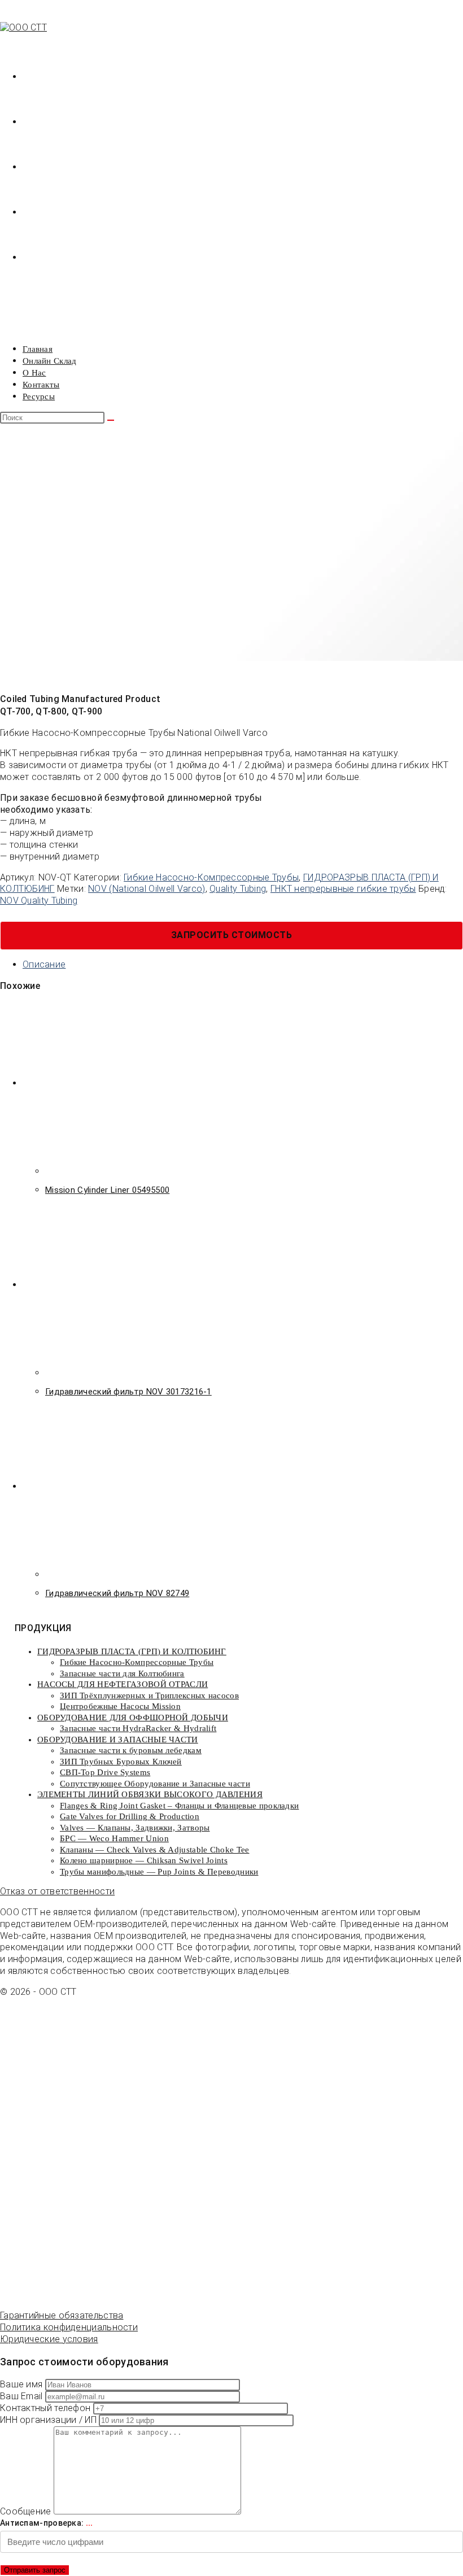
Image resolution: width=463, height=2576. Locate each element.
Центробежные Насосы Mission (120, 1706)
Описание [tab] (44, 964)
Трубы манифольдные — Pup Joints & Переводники (159, 1872)
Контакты (41, 385)
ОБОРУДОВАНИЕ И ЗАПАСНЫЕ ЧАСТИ (118, 1740)
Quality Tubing (238, 889)
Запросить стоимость (232, 935)
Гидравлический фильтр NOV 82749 (117, 1593)
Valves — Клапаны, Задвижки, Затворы (135, 1828)
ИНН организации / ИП (49, 2420)
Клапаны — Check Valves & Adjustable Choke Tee (155, 1850)
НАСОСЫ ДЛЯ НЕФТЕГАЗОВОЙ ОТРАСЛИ (123, 1684)
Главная (38, 349)
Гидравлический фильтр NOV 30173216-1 (128, 1392)
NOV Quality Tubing (39, 901)
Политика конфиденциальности (69, 2327)
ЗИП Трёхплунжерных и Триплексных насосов (149, 1695)
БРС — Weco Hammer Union (114, 1838)
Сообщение (27, 2511)
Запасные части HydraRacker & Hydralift (138, 1728)
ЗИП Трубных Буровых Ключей (121, 1762)
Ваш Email (23, 2396)
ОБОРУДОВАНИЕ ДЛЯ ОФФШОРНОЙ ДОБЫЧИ (133, 1718)
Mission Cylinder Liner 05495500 (107, 1190)
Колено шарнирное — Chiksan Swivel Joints (144, 1860)
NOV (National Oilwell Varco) (147, 889)
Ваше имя (23, 2384)
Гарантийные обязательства (62, 2315)
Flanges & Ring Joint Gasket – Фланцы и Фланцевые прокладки (179, 1806)
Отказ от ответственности (57, 1891)
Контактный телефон (47, 2408)
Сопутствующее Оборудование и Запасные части (155, 1784)
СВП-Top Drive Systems (105, 1772)
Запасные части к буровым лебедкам (131, 1750)
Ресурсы (39, 396)
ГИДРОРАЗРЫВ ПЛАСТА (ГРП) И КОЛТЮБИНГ (132, 1651)
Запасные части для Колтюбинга (122, 1673)
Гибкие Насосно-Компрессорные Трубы (211, 877)
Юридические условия (49, 2339)
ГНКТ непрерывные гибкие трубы (343, 889)
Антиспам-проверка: (47, 2523)
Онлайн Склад (50, 361)
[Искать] (111, 420)
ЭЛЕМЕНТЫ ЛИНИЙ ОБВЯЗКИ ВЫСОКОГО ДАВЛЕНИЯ (150, 1794)
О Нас (34, 373)
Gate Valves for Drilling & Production (130, 1816)
